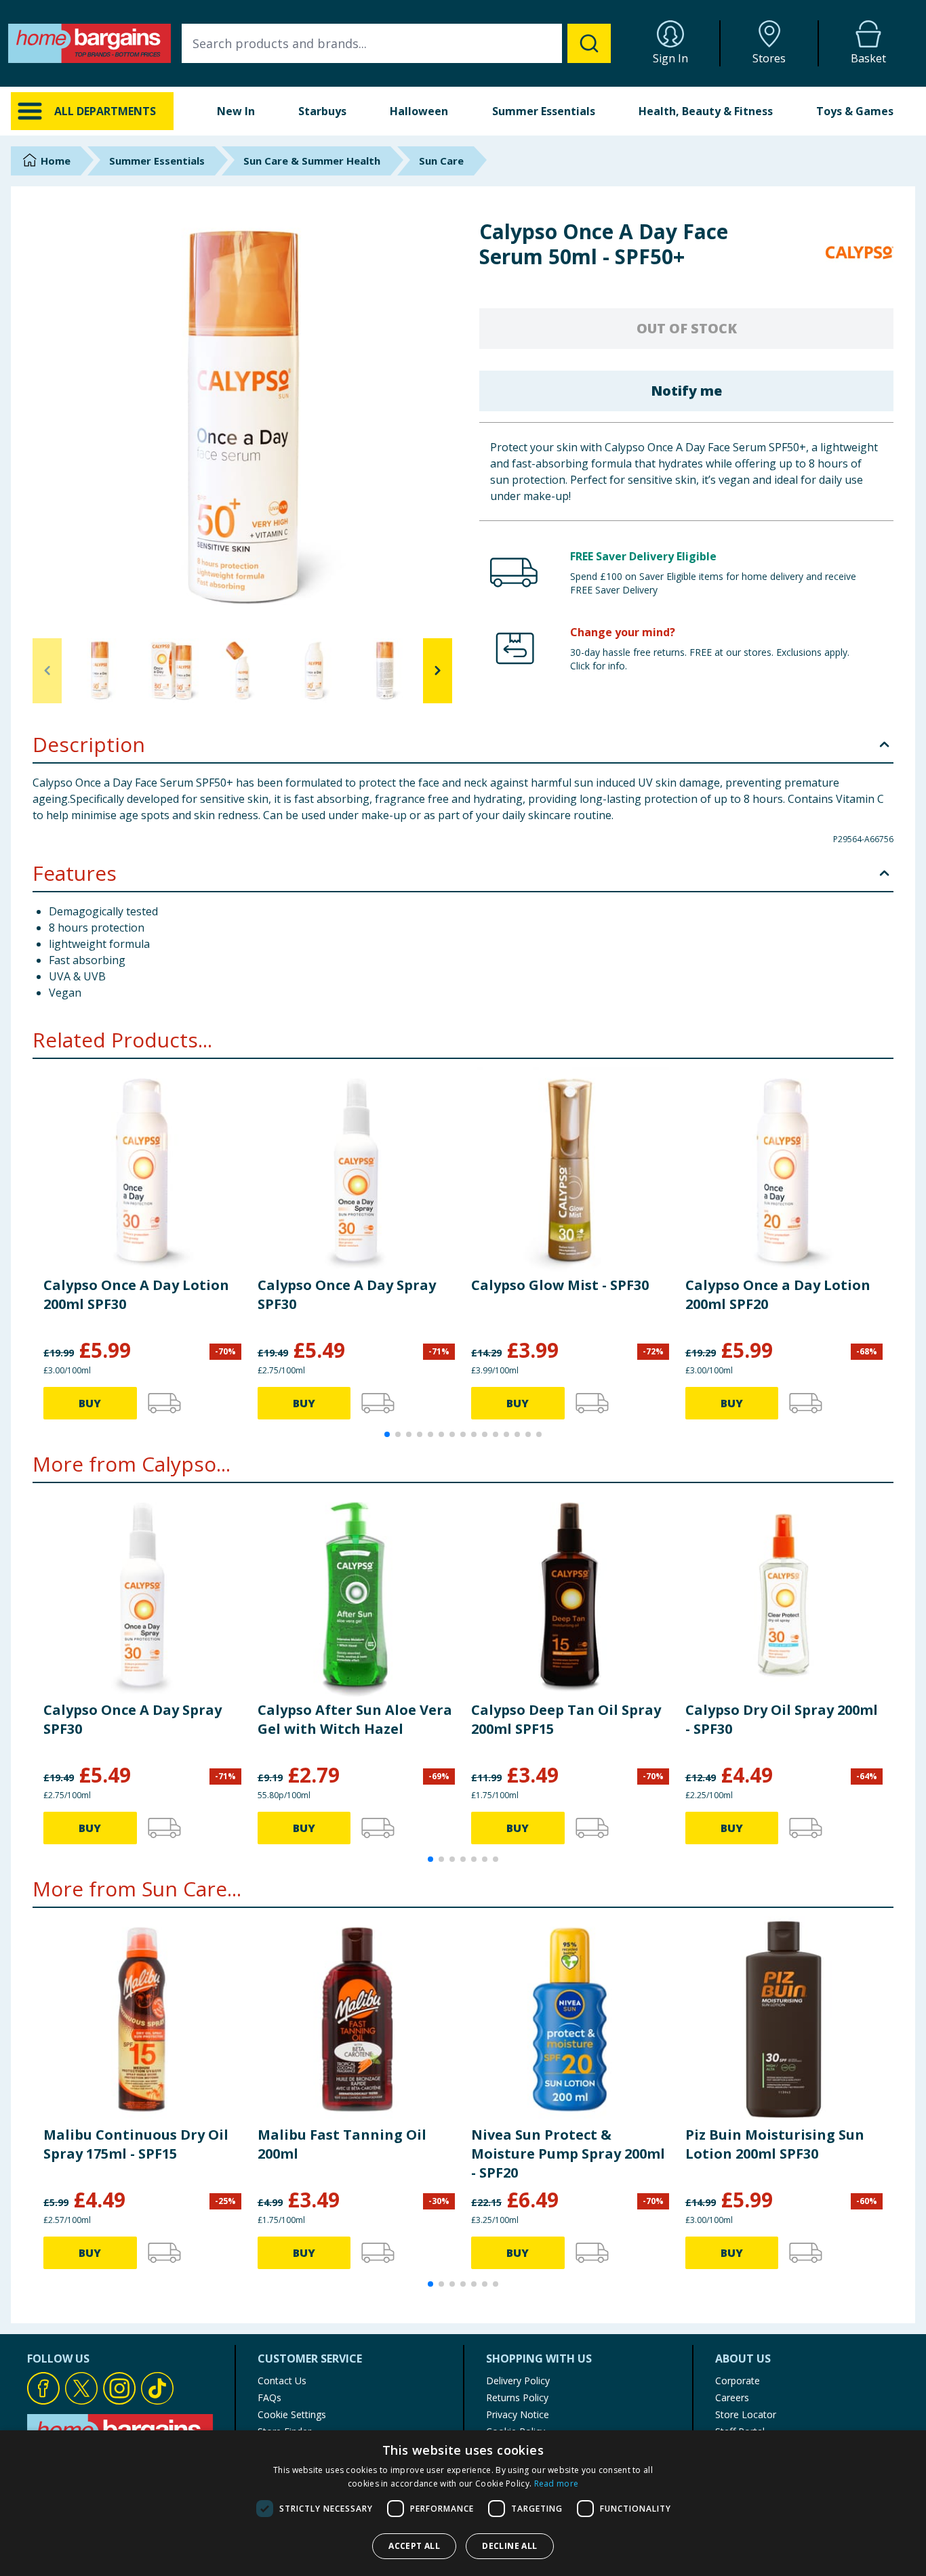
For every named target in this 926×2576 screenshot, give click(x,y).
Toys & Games (855, 111)
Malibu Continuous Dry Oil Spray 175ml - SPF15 (136, 2144)
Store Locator (746, 2414)
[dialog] (463, 2503)
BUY (90, 1403)
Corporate (738, 2381)
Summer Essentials (544, 111)
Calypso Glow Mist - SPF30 (560, 1285)
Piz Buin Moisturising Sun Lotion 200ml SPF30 (775, 2144)
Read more (557, 2484)
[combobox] (396, 43)
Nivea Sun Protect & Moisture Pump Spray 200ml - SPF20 (568, 2154)
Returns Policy (517, 2397)
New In (236, 111)
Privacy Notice (518, 2414)
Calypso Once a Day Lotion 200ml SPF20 (778, 1294)
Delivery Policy (518, 2381)
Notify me (686, 391)
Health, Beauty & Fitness (706, 111)
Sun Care (441, 161)
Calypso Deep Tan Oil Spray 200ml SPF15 (566, 1719)
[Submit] (589, 43)
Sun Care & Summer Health (312, 161)
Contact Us (282, 2381)
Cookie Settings (292, 2414)
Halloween (419, 111)
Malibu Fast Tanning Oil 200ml (342, 2144)
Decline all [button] (509, 2546)
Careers (732, 2397)
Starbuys (322, 111)
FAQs (269, 2397)
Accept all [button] (414, 2546)
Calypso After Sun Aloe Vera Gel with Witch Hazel (355, 1719)
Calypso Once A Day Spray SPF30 (347, 1294)
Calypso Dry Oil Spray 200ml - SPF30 (782, 1719)
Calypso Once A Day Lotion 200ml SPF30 (136, 1294)
